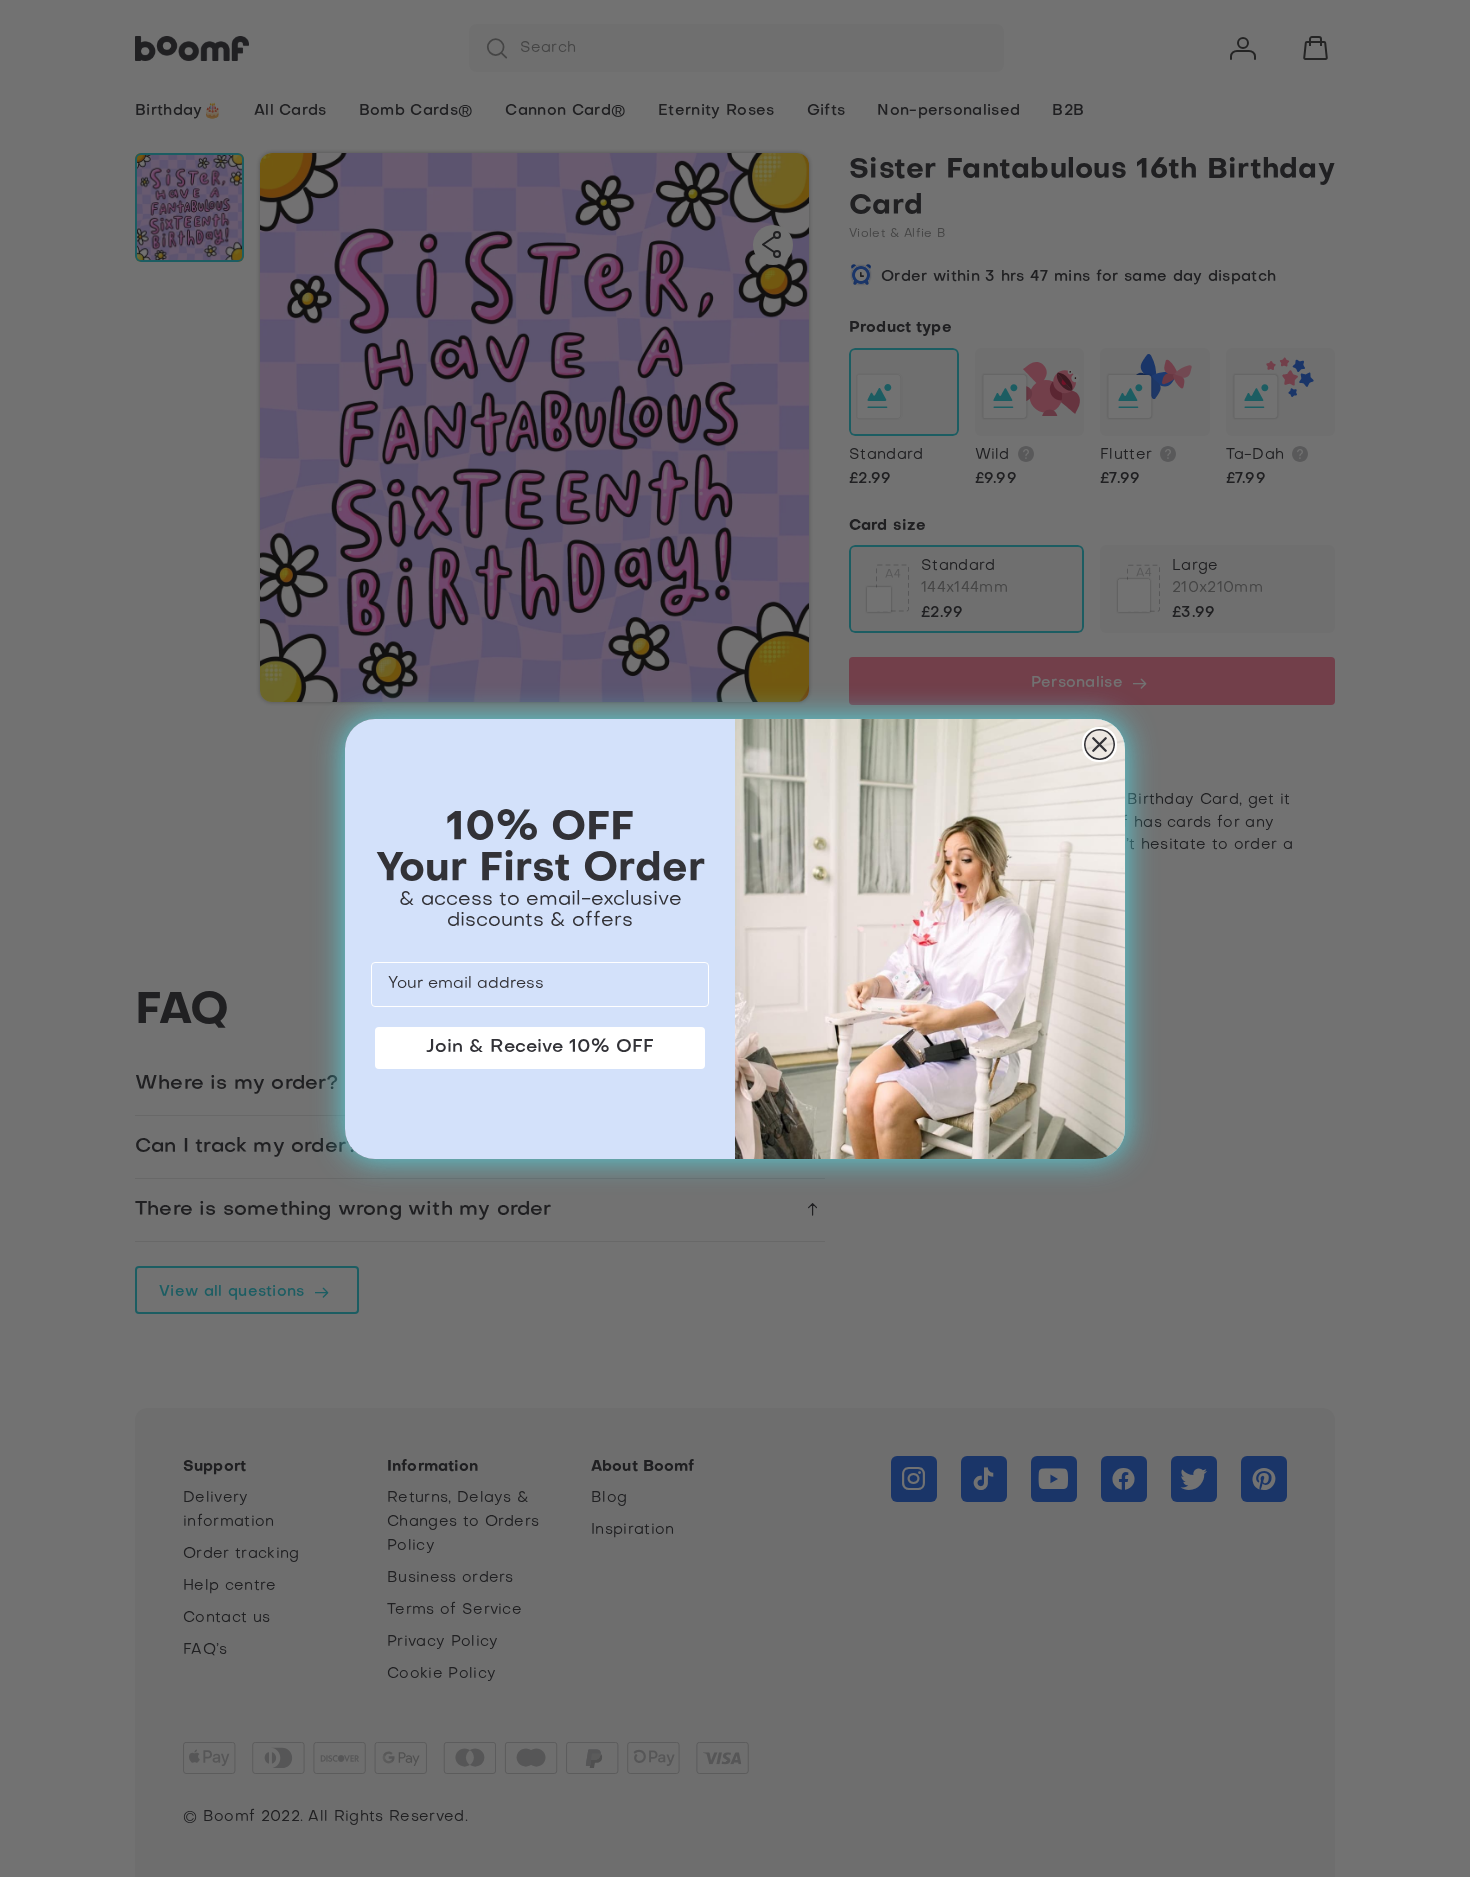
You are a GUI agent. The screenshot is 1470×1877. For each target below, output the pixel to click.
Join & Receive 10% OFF (540, 1047)
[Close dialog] (1099, 744)
